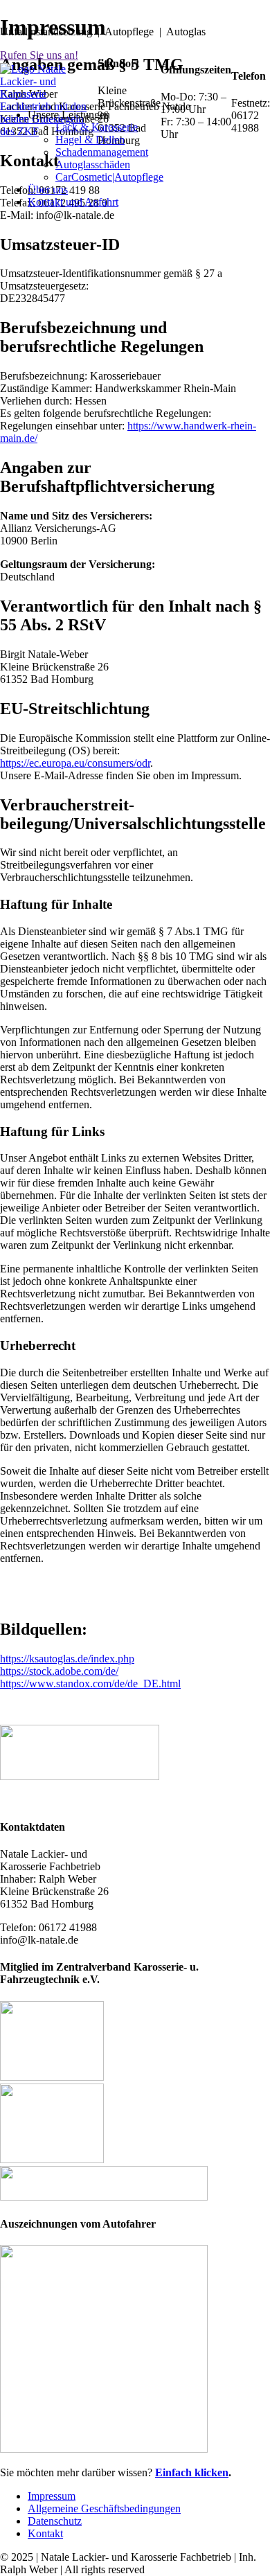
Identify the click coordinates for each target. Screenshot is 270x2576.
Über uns (48, 189)
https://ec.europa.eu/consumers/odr (75, 763)
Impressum (52, 2496)
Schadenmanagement (102, 152)
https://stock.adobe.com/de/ (59, 1671)
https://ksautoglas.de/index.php (67, 1659)
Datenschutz (55, 2521)
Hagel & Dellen (90, 140)
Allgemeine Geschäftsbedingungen (104, 2508)
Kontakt (45, 2533)
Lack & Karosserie (97, 127)
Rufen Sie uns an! (39, 55)
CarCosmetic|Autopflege (109, 177)
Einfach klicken (192, 2472)
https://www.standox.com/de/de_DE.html (90, 1684)
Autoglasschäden (93, 165)
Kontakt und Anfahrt (73, 202)
